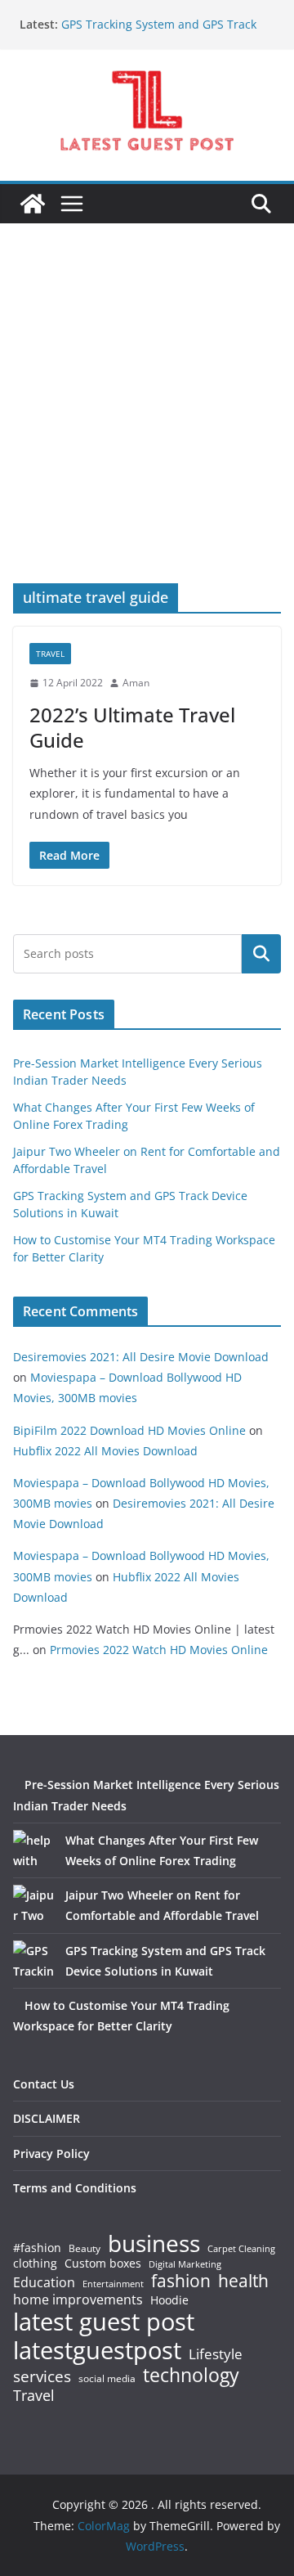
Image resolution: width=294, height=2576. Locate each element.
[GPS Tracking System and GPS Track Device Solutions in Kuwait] (33, 1961)
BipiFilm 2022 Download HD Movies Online (129, 1430)
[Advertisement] (147, 428)
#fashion (37, 2248)
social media (107, 2379)
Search (261, 954)
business (154, 2243)
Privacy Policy (51, 2153)
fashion (181, 2281)
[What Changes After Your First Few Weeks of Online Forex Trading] (33, 1850)
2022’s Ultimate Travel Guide (132, 727)
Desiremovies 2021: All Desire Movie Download (141, 1357)
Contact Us (44, 2084)
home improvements (78, 2300)
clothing (35, 2264)
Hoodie (169, 2300)
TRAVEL (50, 654)
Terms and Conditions (75, 2188)
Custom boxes (103, 2264)
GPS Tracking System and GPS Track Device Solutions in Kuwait (159, 32)
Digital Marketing (185, 2265)
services (42, 2376)
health (243, 2281)
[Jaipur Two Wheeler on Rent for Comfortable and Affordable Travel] (33, 1905)
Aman (136, 683)
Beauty (85, 2249)
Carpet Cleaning (241, 2249)
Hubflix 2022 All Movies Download (105, 1451)
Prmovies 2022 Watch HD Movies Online (159, 1650)
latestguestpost (97, 2350)
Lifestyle (216, 2355)
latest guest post (104, 2322)
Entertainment (113, 2284)
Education (44, 2282)
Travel (34, 2395)
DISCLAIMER (47, 2118)
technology (191, 2375)
